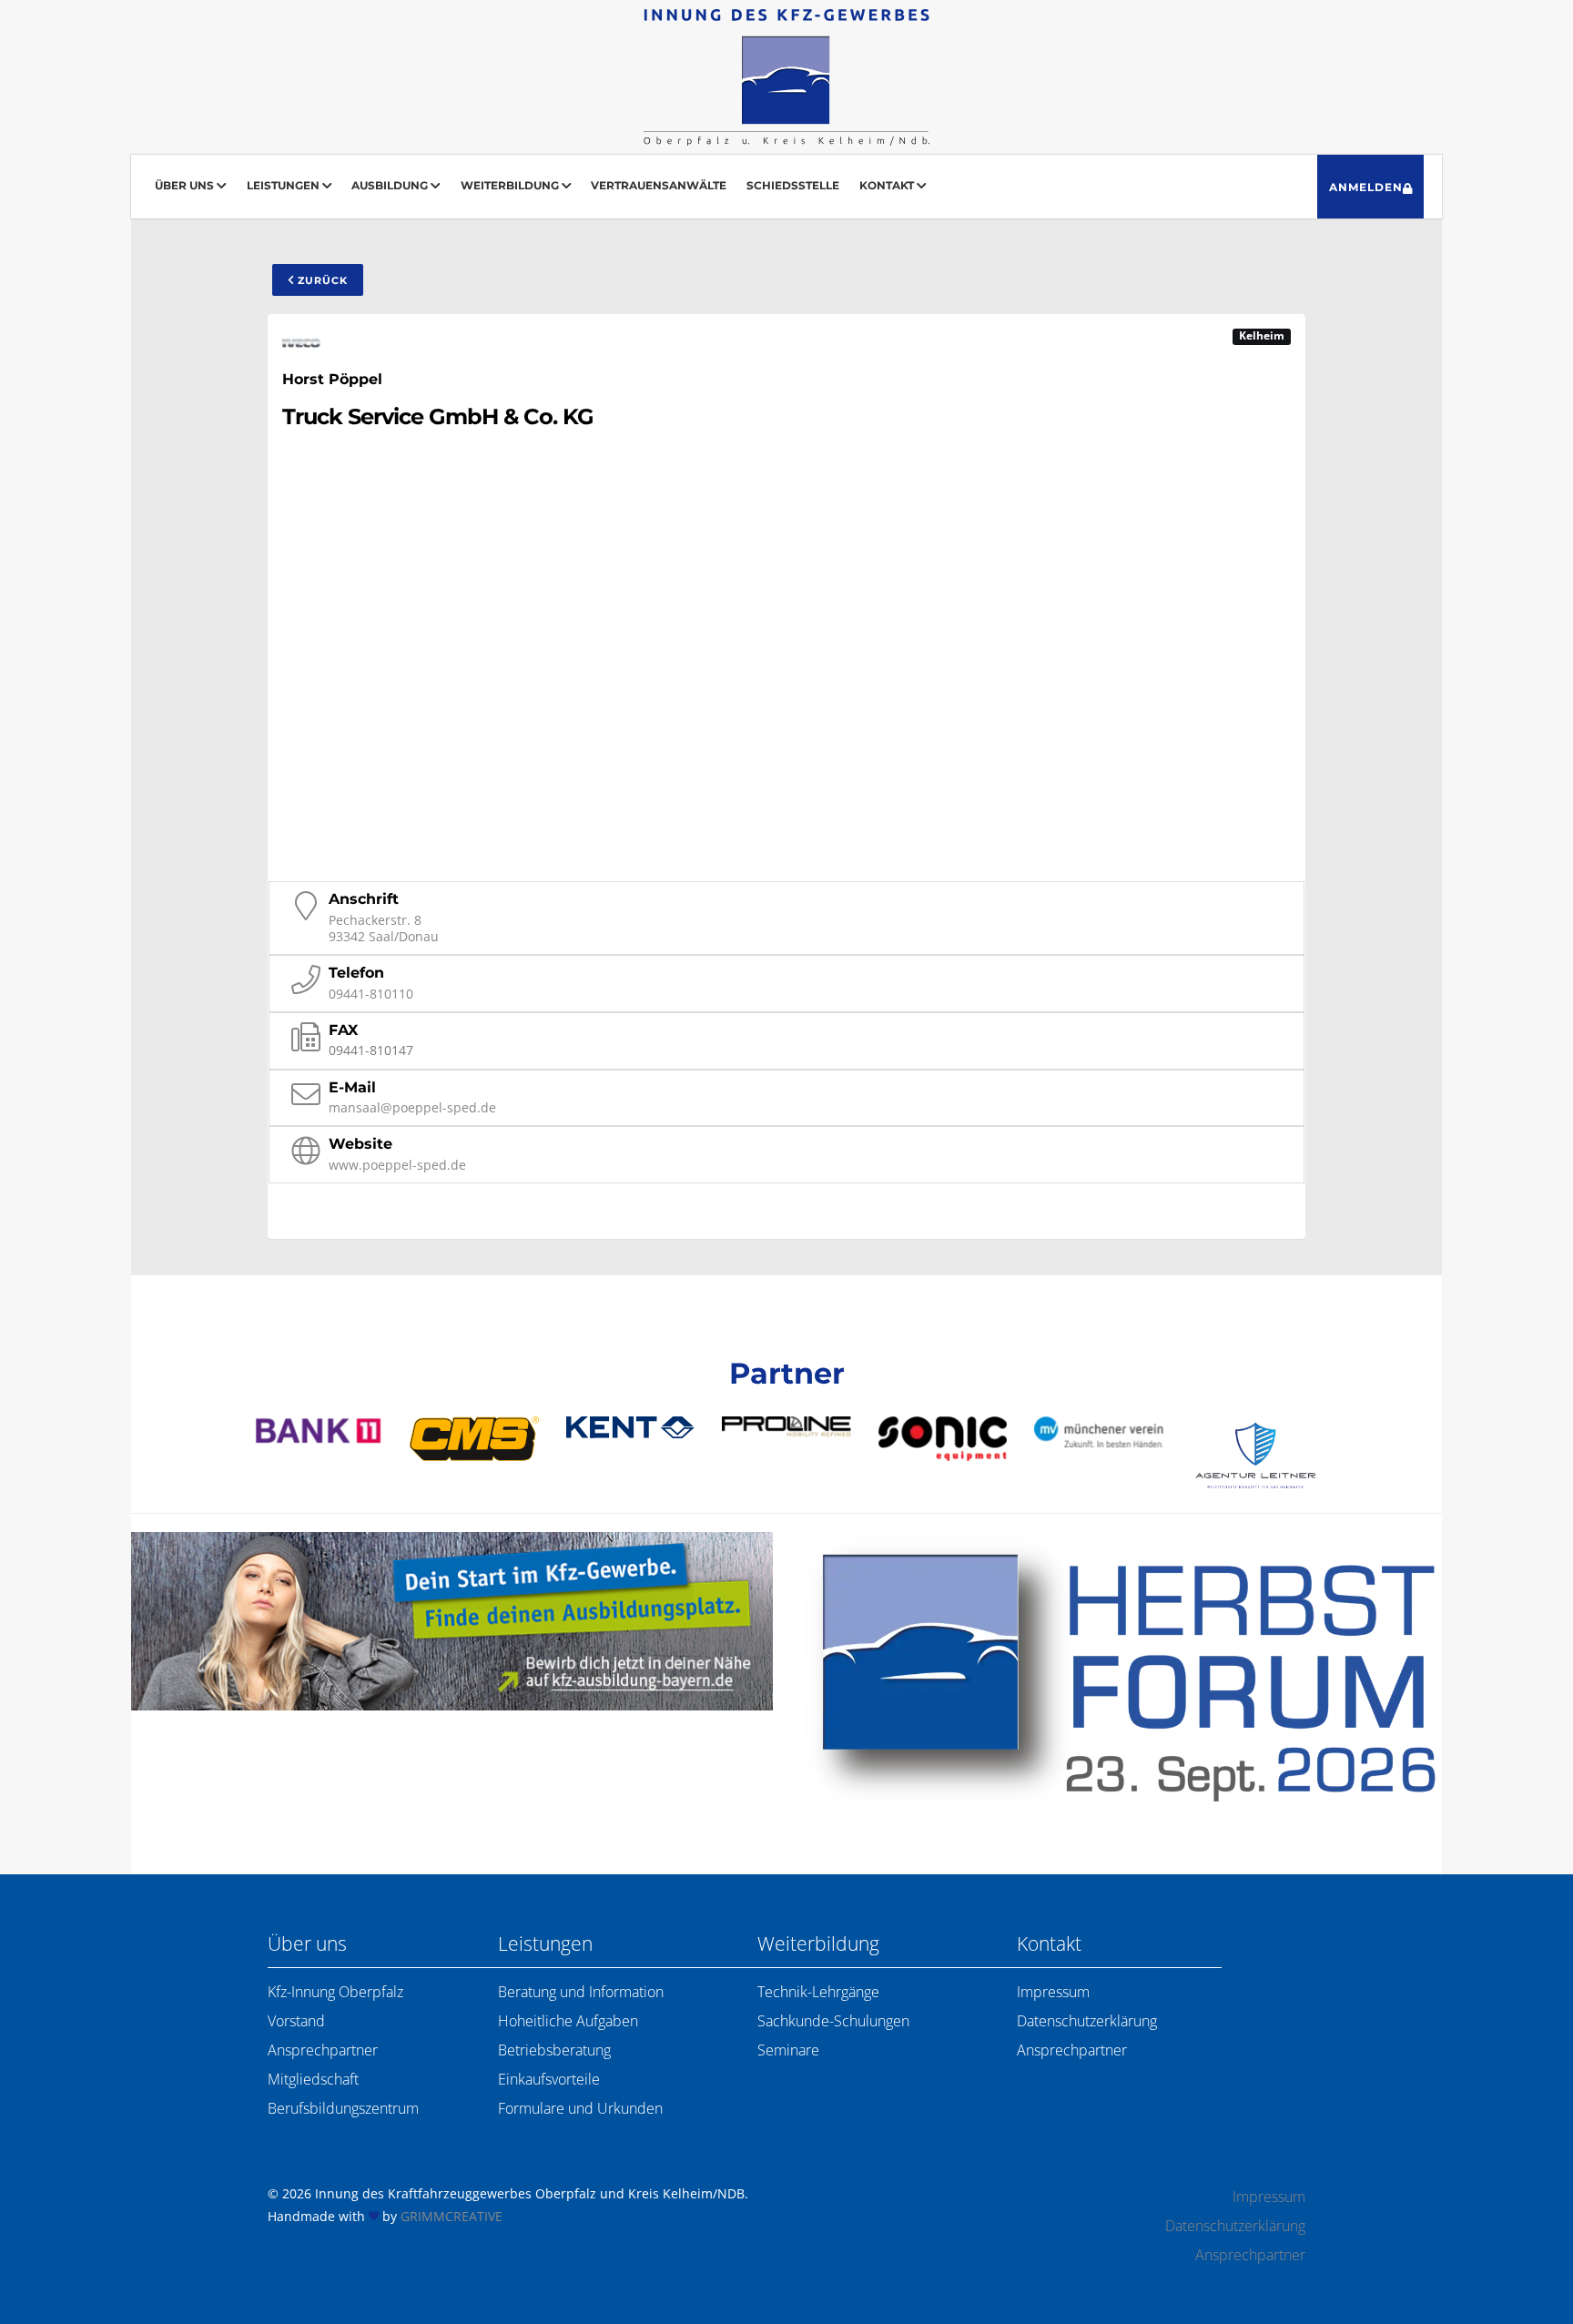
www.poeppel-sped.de (397, 1165)
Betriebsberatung (554, 2050)
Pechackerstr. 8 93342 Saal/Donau (384, 928)
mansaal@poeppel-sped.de (412, 1107)
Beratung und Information (581, 1992)
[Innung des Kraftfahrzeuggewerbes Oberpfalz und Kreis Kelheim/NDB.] (786, 77)
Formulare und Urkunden (580, 2108)
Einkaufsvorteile (549, 2079)
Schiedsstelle (793, 185)
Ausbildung (391, 185)
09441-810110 (371, 994)
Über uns (186, 185)
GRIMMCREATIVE (452, 2216)
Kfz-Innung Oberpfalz (335, 1992)
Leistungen (284, 185)
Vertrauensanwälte (659, 185)
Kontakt (888, 185)
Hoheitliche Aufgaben (568, 2021)
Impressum (1053, 1992)
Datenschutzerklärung (1087, 2021)
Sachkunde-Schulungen (833, 2021)
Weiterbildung (511, 185)
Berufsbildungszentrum (343, 2108)
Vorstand (296, 2021)
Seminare (788, 2050)
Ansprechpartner (323, 2050)
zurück (321, 280)
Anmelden (1366, 187)
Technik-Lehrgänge (818, 1992)
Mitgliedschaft (313, 2079)
